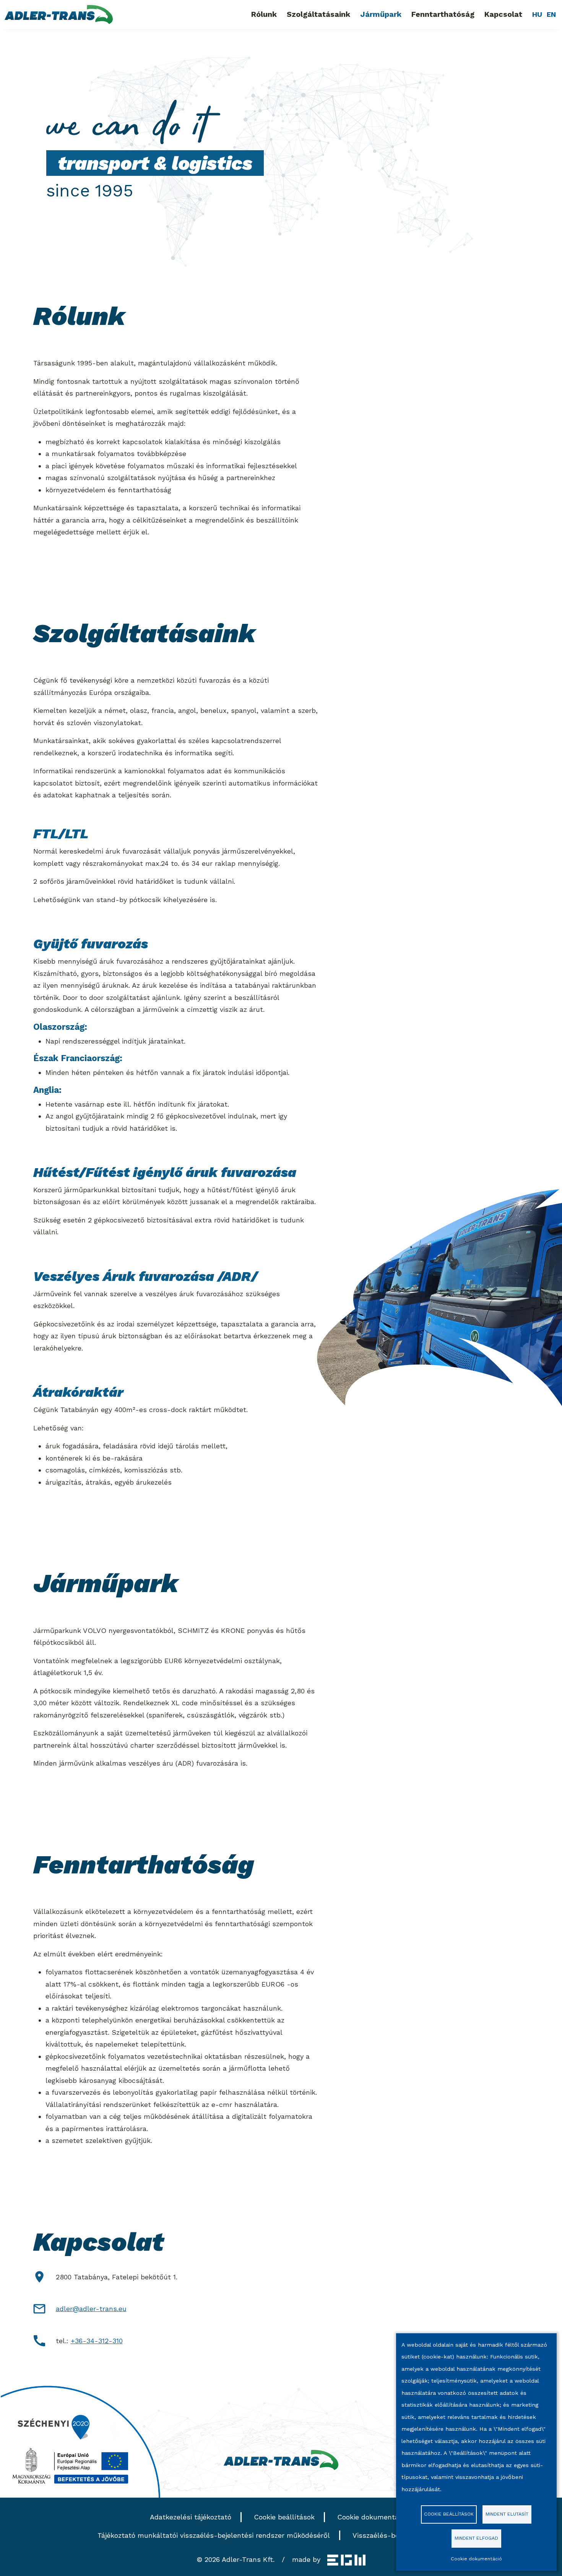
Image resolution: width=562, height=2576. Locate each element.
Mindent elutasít (507, 2514)
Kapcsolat (503, 14)
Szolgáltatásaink (318, 14)
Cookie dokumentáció (373, 2517)
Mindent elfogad (476, 2538)
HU (537, 14)
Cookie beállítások (284, 2517)
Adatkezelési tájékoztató (191, 2517)
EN (551, 14)
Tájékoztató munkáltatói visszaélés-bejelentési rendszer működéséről (214, 2535)
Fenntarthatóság (443, 14)
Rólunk (264, 14)
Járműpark (381, 14)
